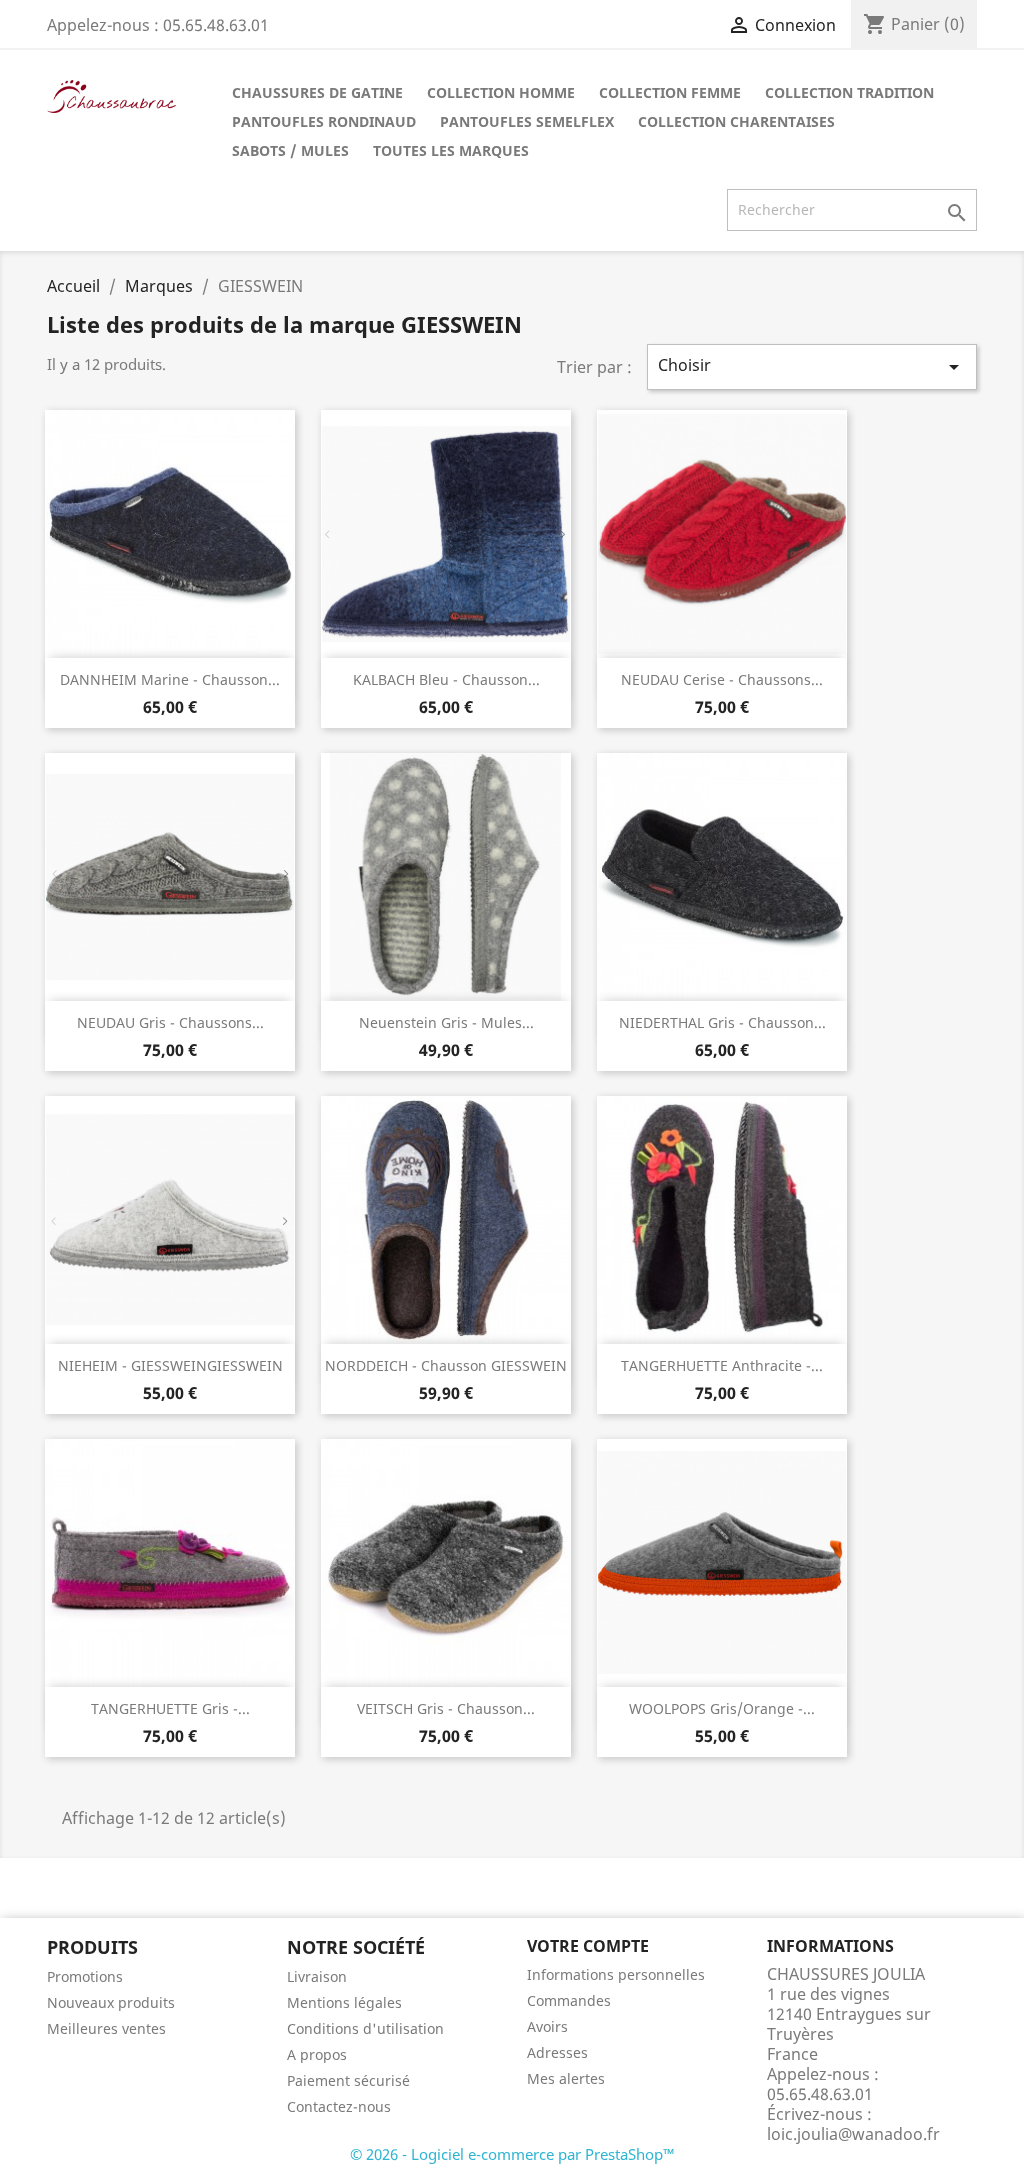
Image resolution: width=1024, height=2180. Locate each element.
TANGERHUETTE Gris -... (170, 1708)
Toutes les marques (451, 150)
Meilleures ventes (106, 2028)
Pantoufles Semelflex (527, 121)
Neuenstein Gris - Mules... (446, 1022)
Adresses (557, 2052)
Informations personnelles (616, 1974)
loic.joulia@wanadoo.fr (853, 2134)
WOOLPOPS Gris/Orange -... (722, 1708)
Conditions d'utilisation (365, 2028)
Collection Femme (670, 92)
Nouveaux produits (111, 2002)
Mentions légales (344, 2002)
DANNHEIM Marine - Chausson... (170, 679)
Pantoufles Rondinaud (324, 121)
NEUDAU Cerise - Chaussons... (722, 679)
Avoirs (547, 2026)
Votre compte (588, 1946)
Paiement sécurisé (348, 2080)
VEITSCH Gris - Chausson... (446, 1708)
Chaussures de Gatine (317, 92)
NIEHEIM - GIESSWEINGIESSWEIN (170, 1365)
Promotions (85, 1976)
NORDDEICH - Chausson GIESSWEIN (446, 1365)
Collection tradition (849, 92)
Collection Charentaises (736, 121)
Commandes (569, 2000)
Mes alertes (566, 2078)
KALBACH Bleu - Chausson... (446, 679)
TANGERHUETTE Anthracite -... (722, 1365)
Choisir (812, 366)
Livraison (317, 1976)
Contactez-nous (339, 2106)
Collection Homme (501, 92)
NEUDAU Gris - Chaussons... (170, 1022)
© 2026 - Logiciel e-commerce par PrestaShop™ (512, 2154)
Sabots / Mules (290, 150)
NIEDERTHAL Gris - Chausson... (722, 1022)
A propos (317, 2054)
